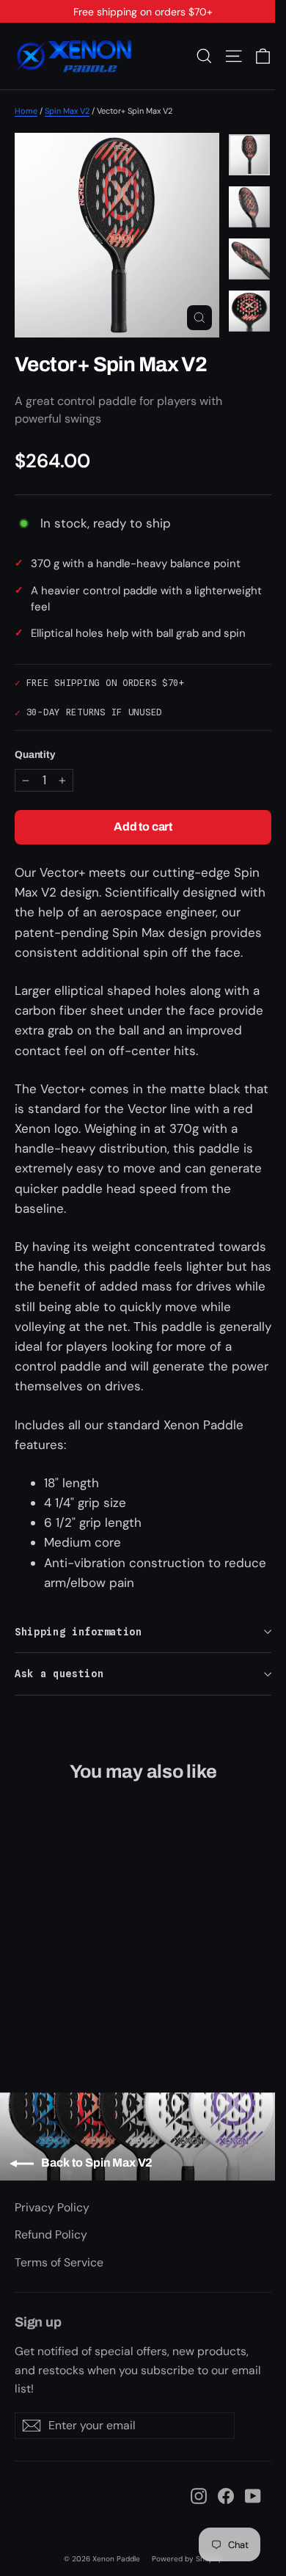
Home (26, 111)
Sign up (38, 2322)
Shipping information (78, 1632)
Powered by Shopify (187, 2559)
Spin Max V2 (67, 111)
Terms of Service (59, 2262)
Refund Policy (51, 2234)
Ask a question (59, 1674)
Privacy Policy (52, 2207)
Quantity (35, 755)
